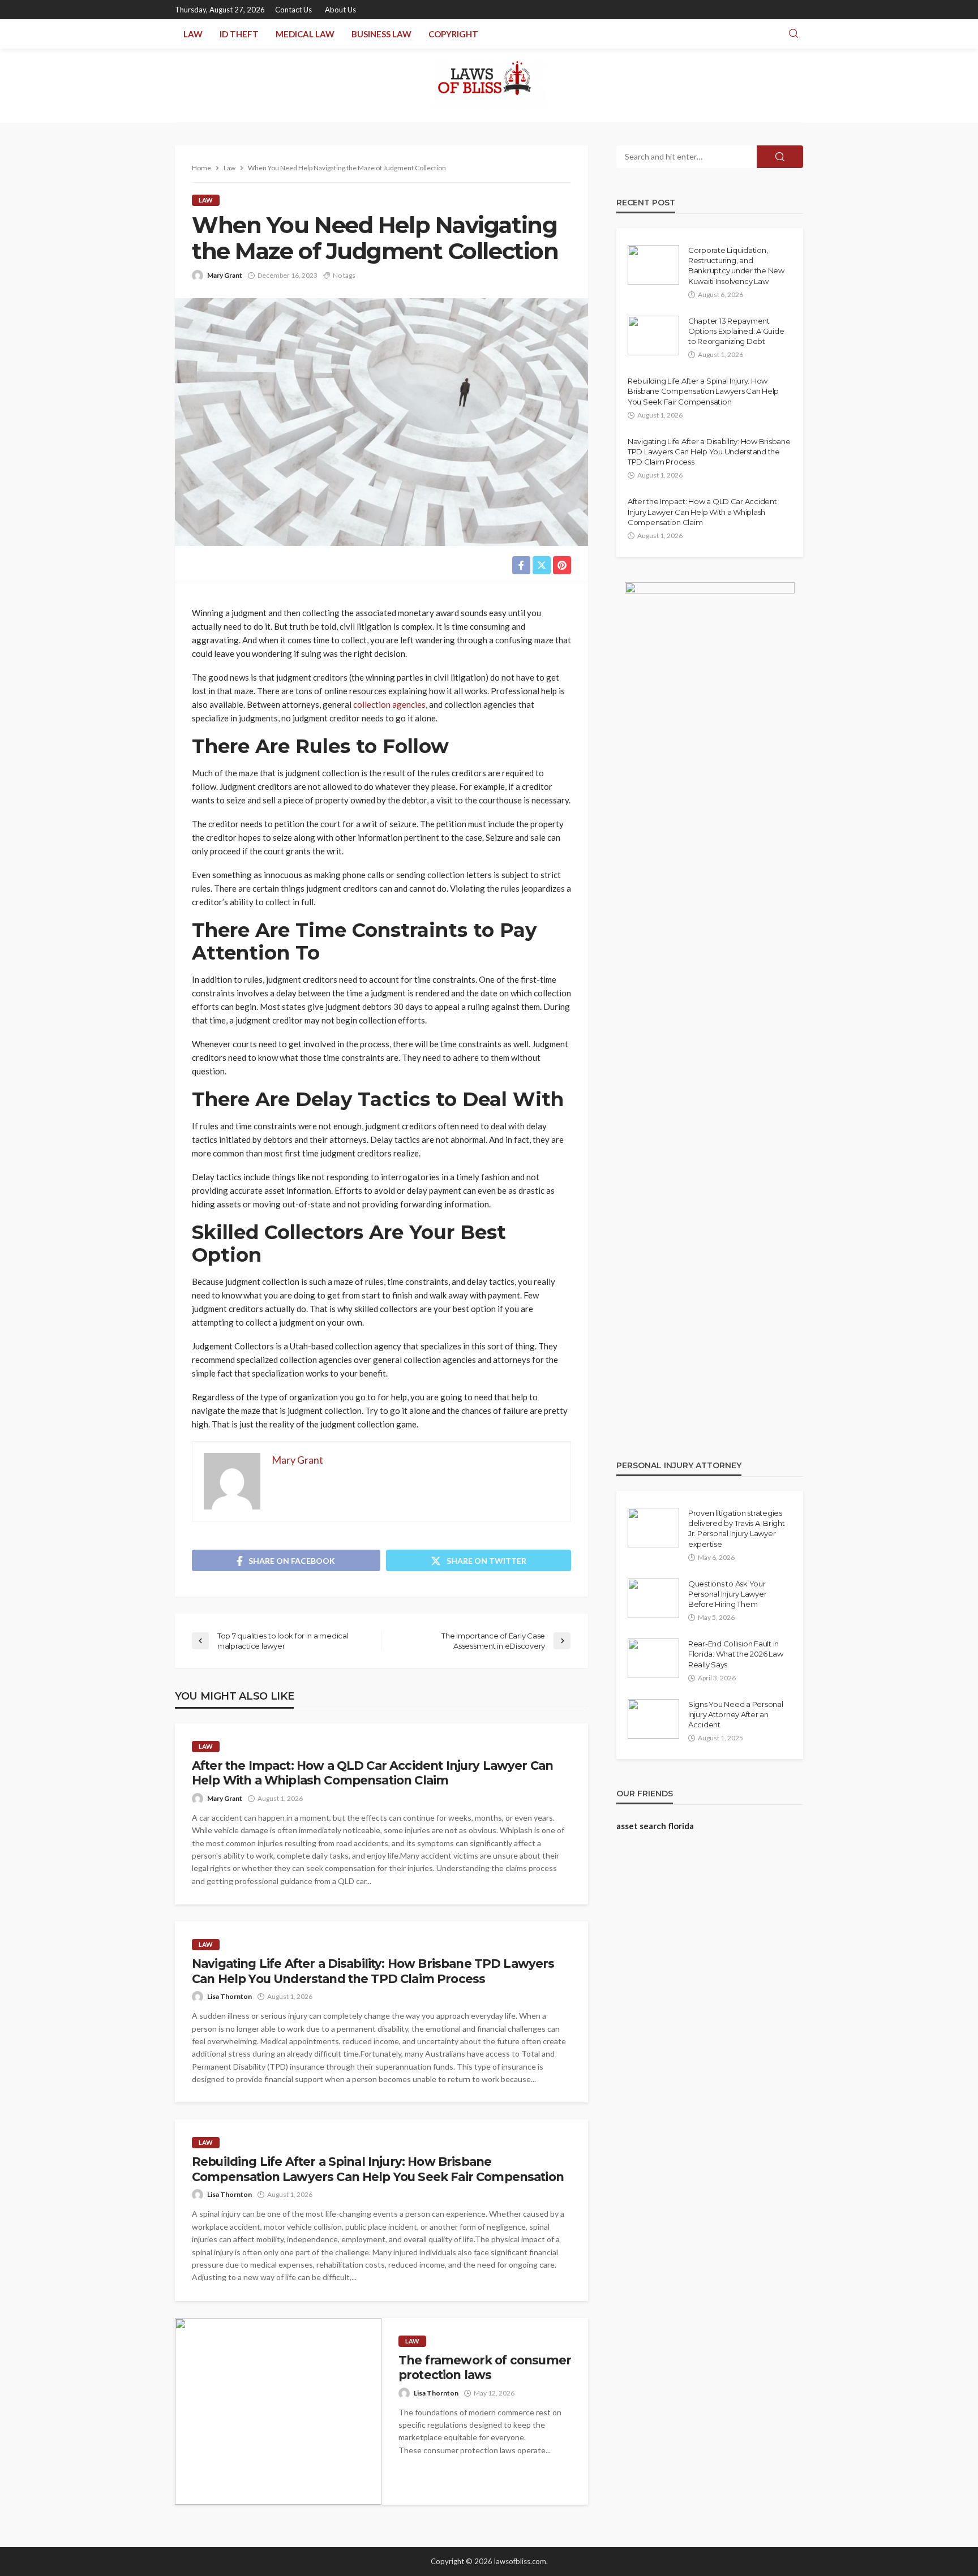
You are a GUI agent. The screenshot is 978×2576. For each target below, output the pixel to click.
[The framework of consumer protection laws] (278, 2411)
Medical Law (305, 34)
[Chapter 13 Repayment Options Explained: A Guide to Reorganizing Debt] (653, 336)
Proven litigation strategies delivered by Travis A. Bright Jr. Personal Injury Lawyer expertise (736, 1528)
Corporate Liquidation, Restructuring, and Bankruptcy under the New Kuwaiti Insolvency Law (736, 266)
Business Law (381, 34)
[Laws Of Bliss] (489, 85)
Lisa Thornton (230, 1996)
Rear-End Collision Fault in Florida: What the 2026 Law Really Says (735, 1654)
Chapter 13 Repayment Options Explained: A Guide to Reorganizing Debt (736, 331)
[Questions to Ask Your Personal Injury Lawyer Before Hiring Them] (653, 1598)
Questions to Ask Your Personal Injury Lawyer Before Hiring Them (727, 1594)
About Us (340, 10)
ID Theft (239, 34)
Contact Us (293, 10)
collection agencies (389, 704)
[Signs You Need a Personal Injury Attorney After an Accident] (653, 1719)
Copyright (453, 34)
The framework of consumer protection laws (485, 2368)
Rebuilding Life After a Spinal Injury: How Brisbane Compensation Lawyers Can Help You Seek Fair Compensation (378, 2169)
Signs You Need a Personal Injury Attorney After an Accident (736, 1714)
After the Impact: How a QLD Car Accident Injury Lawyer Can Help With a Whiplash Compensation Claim (372, 1773)
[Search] (793, 34)
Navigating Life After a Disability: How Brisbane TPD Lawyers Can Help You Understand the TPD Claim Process (373, 1971)
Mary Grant (225, 275)
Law (193, 34)
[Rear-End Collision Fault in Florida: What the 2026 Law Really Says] (653, 1658)
